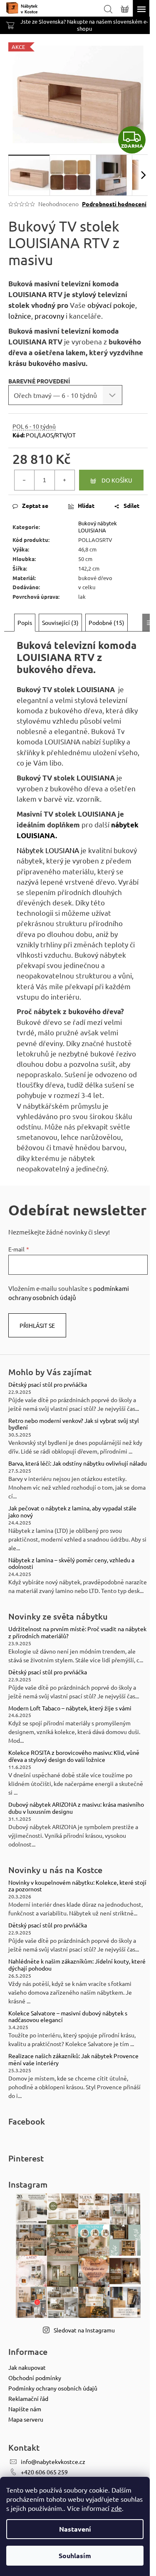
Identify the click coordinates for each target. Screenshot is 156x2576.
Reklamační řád (28, 2398)
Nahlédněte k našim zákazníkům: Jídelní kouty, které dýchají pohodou (77, 1965)
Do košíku (117, 480)
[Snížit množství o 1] (25, 480)
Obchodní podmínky (35, 2378)
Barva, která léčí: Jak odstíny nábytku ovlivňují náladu (78, 1463)
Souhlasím (75, 2555)
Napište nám (25, 2409)
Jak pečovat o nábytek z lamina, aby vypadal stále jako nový (72, 1512)
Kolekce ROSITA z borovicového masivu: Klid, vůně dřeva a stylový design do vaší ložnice (74, 1756)
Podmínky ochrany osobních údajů (53, 2388)
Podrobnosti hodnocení (114, 204)
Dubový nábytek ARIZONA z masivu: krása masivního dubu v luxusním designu (76, 1808)
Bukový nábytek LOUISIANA (98, 527)
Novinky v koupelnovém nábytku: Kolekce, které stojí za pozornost (77, 1886)
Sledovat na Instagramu (84, 2330)
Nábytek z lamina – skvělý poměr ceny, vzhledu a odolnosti (71, 1564)
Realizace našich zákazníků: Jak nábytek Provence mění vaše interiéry (73, 2059)
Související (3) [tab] (60, 622)
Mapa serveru (26, 2419)
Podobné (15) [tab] (106, 622)
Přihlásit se (37, 1325)
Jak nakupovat (27, 2367)
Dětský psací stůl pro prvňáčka (48, 1384)
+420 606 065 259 (44, 2472)
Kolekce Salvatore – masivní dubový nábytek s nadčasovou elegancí (68, 2017)
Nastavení (75, 2529)
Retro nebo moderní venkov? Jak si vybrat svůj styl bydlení (74, 1424)
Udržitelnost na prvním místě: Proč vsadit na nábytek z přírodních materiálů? (77, 1632)
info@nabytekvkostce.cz (53, 2461)
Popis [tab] (25, 622)
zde (116, 2508)
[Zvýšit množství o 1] (64, 480)
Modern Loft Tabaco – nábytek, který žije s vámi (70, 1708)
